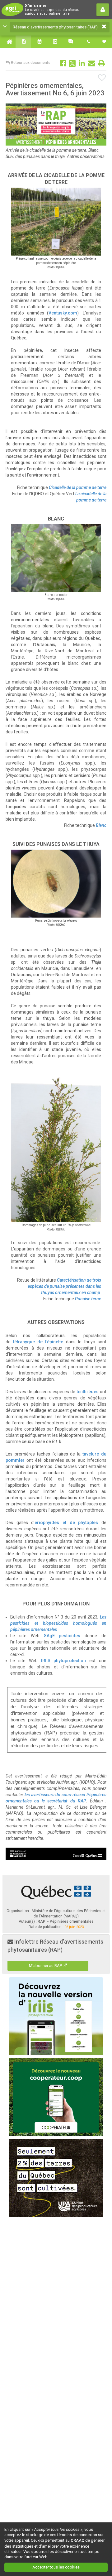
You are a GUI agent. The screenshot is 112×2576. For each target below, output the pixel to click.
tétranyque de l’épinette (38, 1342)
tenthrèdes (88, 1392)
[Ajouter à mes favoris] (102, 78)
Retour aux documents (30, 63)
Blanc (101, 825)
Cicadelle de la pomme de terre (78, 487)
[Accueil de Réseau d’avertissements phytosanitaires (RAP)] (8, 42)
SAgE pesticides (62, 1636)
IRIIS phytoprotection (64, 1661)
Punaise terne (88, 1299)
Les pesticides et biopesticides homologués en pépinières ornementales (58, 1623)
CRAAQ (77, 2540)
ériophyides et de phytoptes (66, 1523)
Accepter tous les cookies (56, 2567)
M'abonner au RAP (46, 1966)
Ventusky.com (63, 313)
